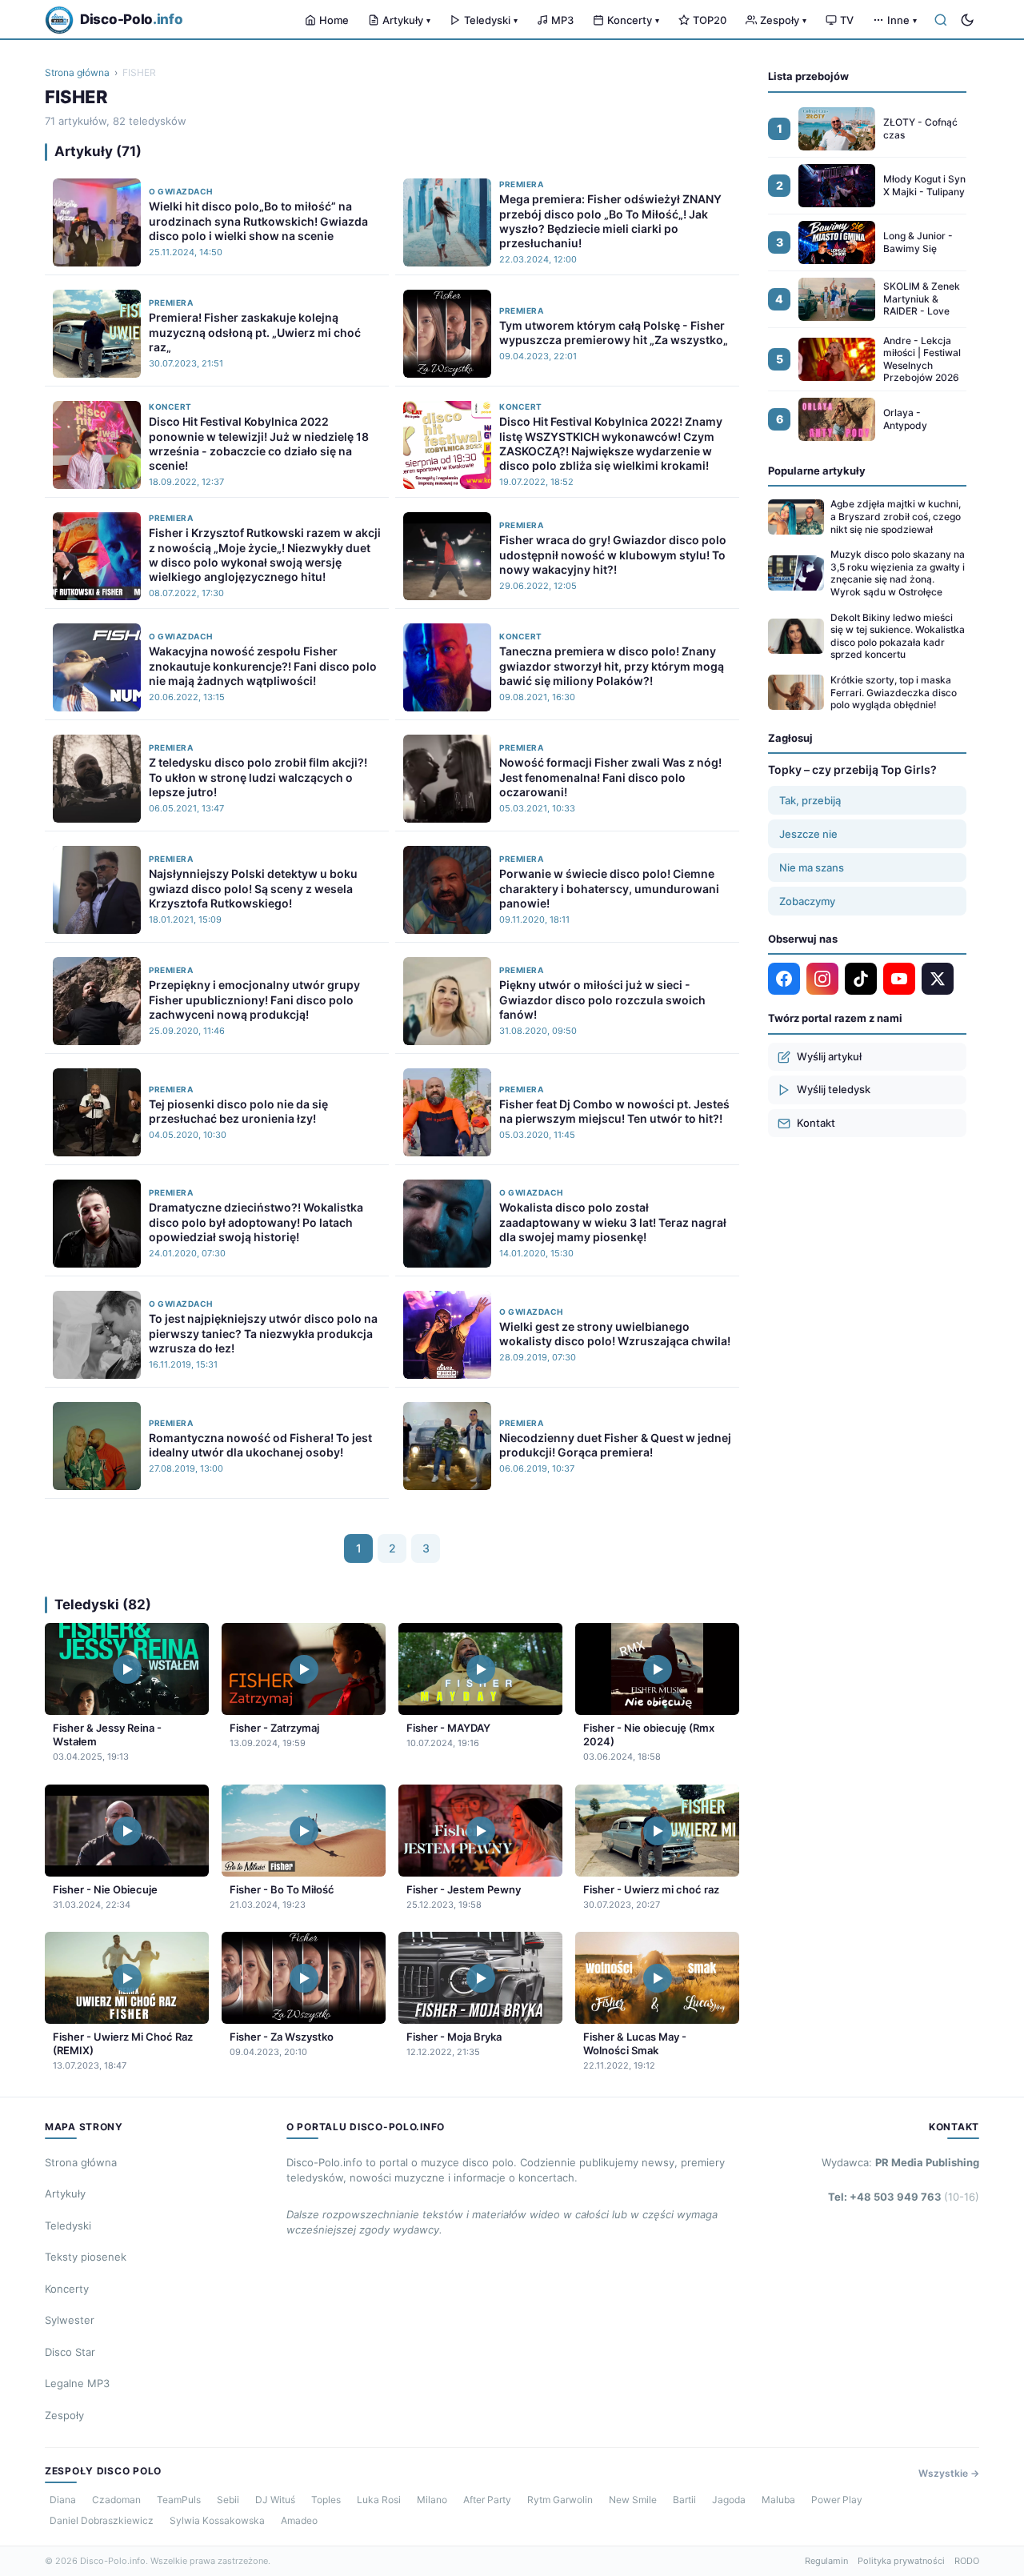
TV (847, 20)
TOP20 (710, 20)
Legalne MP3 (77, 2383)
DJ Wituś (275, 2500)
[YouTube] (899, 979)
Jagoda (729, 2500)
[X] (938, 979)
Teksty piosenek (86, 2257)
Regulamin (826, 2561)
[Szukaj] (941, 20)
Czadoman (116, 2500)
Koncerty (633, 20)
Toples (326, 2500)
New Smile (633, 2500)
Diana (63, 2500)
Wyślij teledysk (834, 1089)
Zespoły (783, 20)
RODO (967, 2561)
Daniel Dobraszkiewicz (102, 2520)
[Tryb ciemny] (967, 20)
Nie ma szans (812, 867)
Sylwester (70, 2320)
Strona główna (77, 72)
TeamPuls (179, 2500)
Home (334, 20)
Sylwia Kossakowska (217, 2520)
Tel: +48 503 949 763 (904, 2197)
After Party (487, 2500)
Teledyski (491, 20)
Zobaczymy (807, 901)
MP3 (562, 20)
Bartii (684, 2500)
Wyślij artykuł (829, 1056)
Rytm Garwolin (560, 2500)
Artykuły (406, 20)
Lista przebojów (808, 76)
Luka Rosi (379, 2500)
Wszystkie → (949, 2473)
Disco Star (70, 2352)
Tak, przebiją (810, 800)
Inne (902, 20)
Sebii (228, 2500)
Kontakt (816, 1123)
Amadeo (299, 2520)
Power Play (837, 2500)
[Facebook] (784, 979)
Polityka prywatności (901, 2561)
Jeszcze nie (808, 834)
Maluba (778, 2500)
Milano (432, 2500)
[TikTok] (861, 979)
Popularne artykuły (817, 471)
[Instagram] (822, 979)
